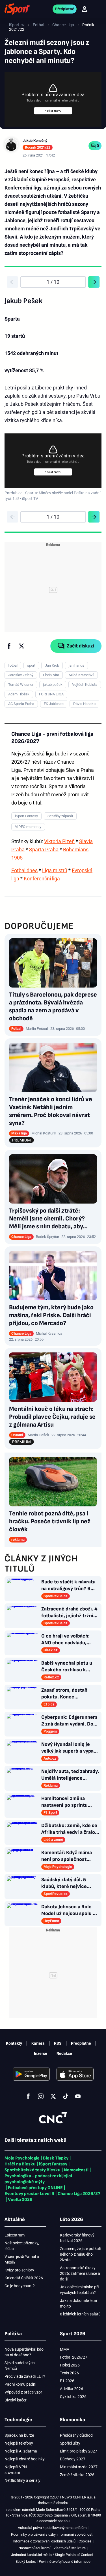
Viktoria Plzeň (59, 841)
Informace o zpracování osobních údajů (44, 2541)
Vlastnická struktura (70, 2548)
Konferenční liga (42, 879)
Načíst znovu (53, 111)
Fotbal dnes (24, 870)
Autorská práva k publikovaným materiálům (52, 2528)
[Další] (94, 282)
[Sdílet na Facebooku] (9, 646)
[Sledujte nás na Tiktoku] (66, 2096)
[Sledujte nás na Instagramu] (41, 2096)
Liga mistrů (55, 870)
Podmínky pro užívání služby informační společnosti (52, 2534)
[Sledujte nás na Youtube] (78, 2096)
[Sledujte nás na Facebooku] (28, 2096)
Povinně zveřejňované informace (65, 2561)
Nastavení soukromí (34, 2548)
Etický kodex (26, 2561)
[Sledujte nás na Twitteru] (53, 2096)
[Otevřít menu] (96, 9)
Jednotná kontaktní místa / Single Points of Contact (52, 2555)
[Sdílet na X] (21, 646)
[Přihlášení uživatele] (85, 9)
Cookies (85, 2541)
